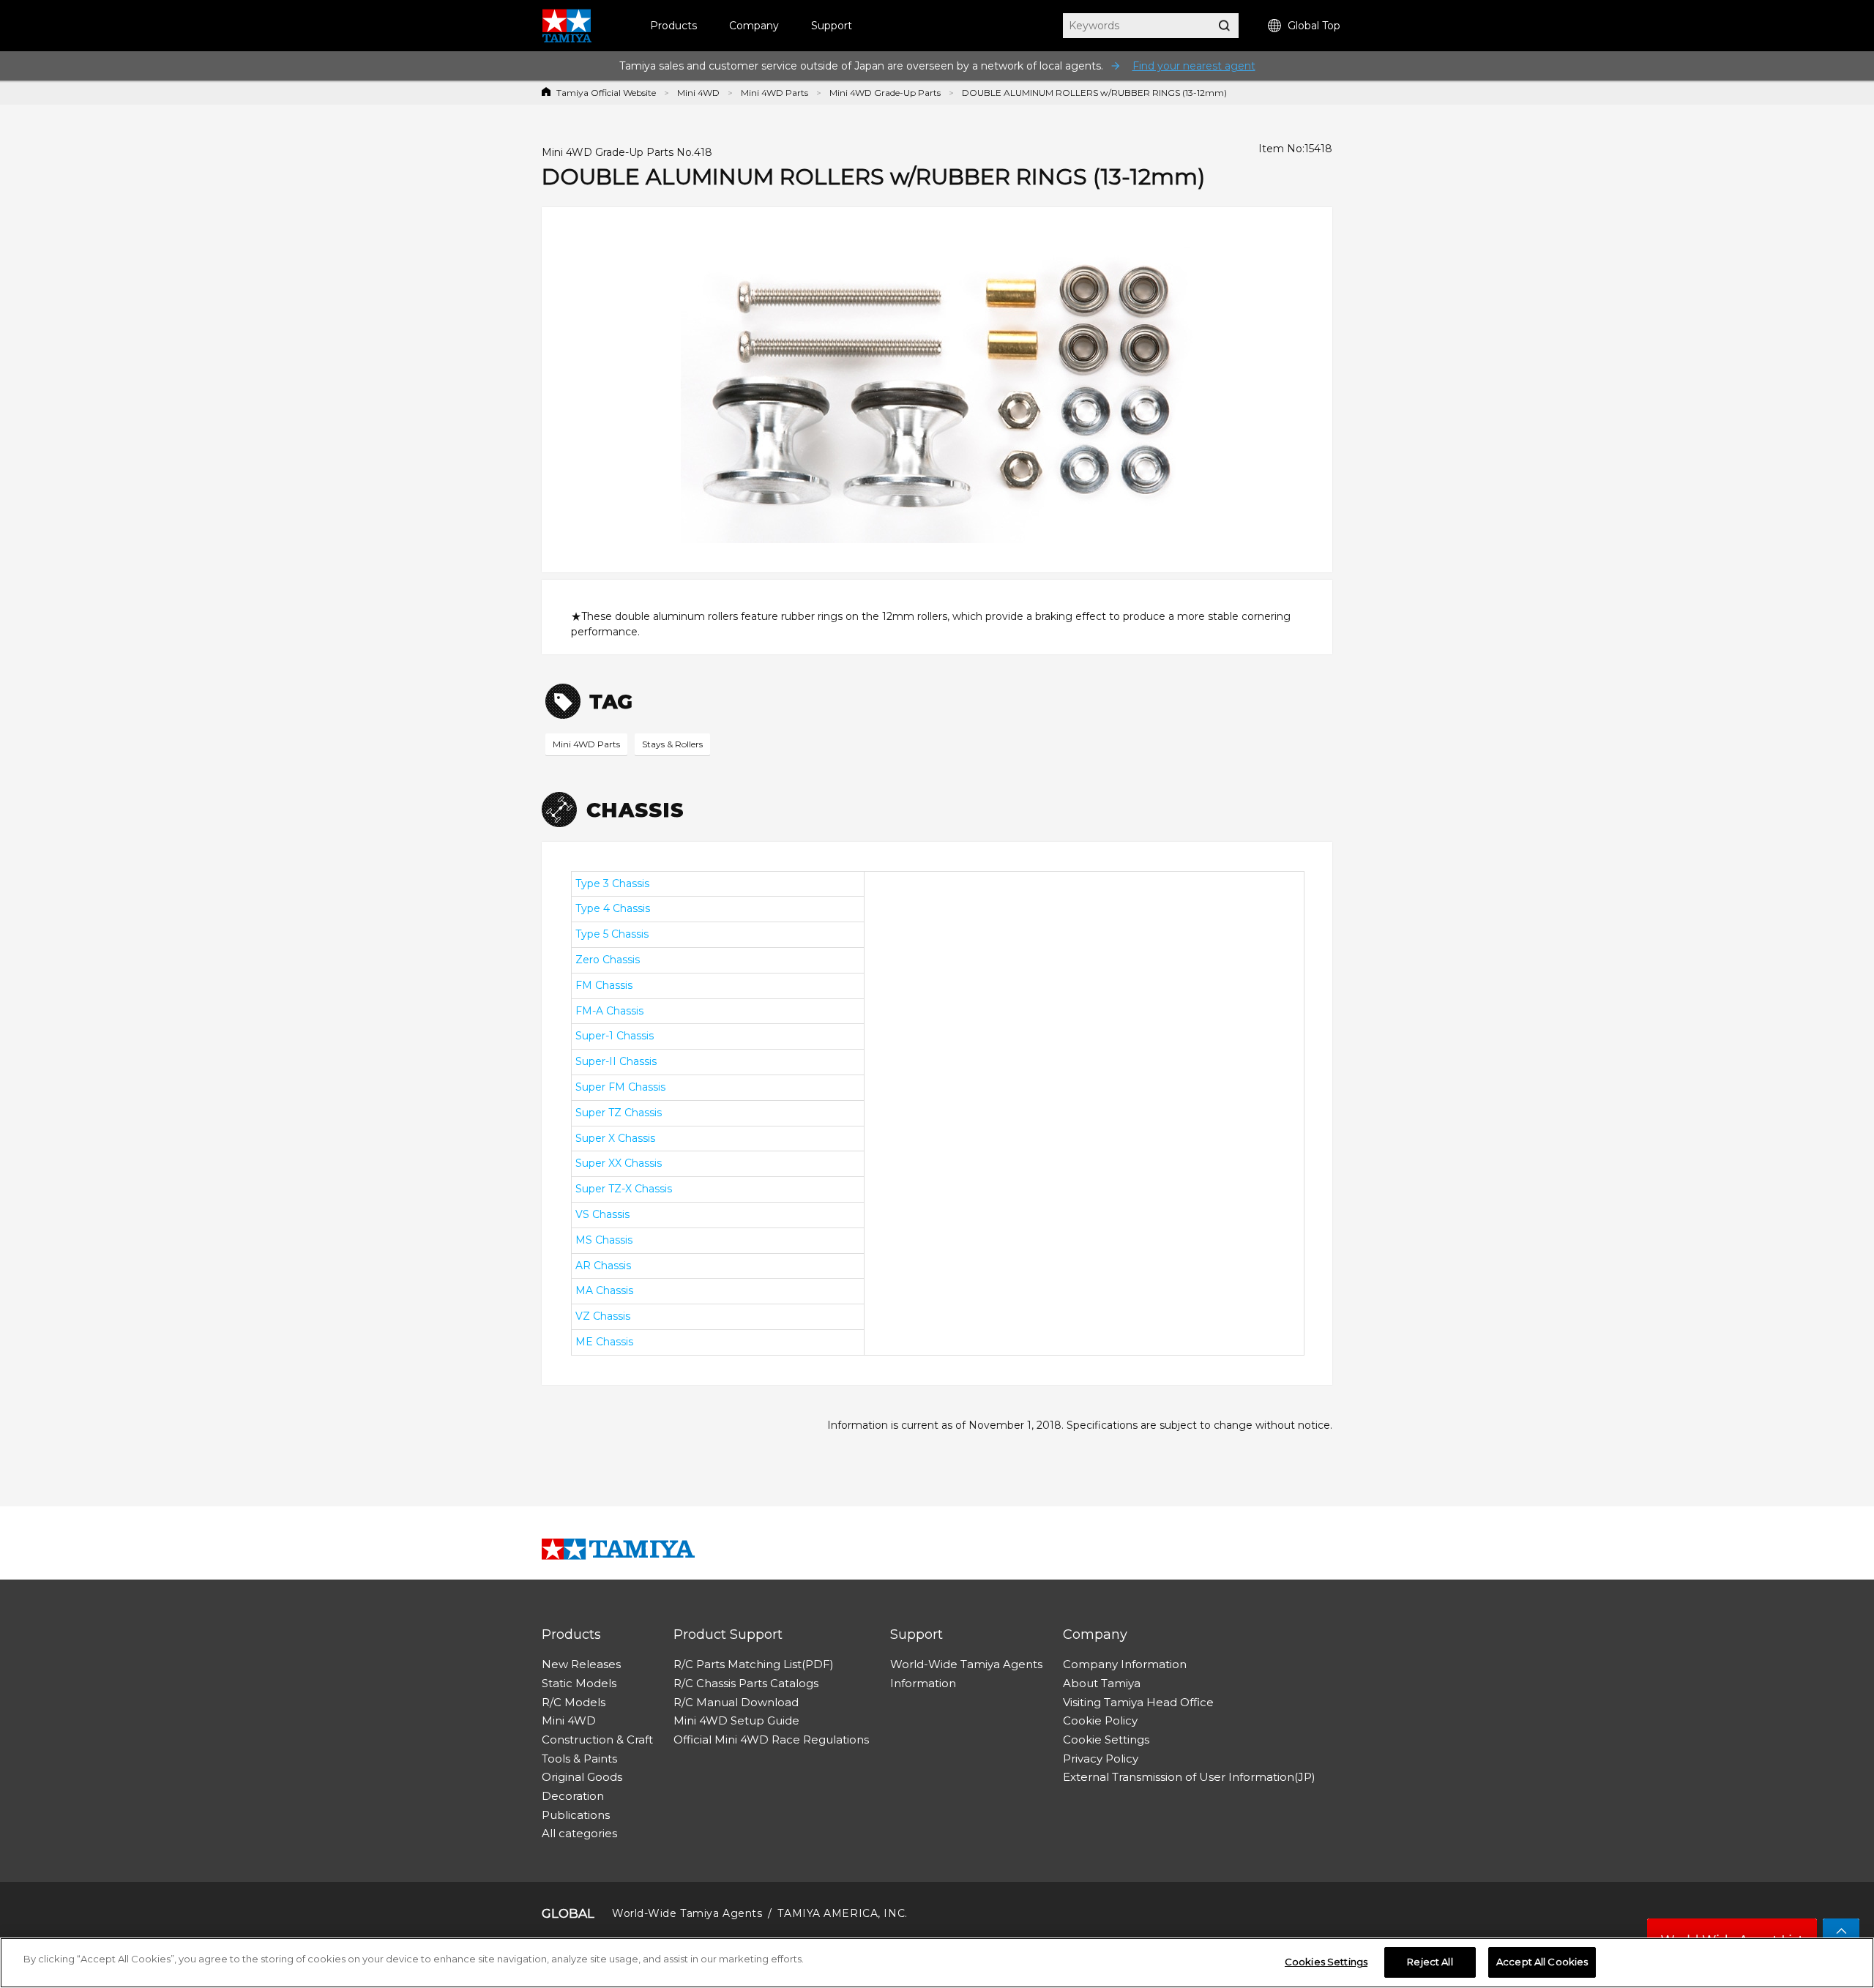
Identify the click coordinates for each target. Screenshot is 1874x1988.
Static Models (579, 1683)
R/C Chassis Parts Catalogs (746, 1683)
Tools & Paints (579, 1759)
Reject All (1430, 1962)
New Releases (581, 1664)
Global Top (1314, 26)
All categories (579, 1833)
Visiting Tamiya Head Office (1138, 1702)
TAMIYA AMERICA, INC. (842, 1913)
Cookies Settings (1326, 1962)
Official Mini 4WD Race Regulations (771, 1739)
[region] (937, 1963)
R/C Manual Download (736, 1702)
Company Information (1125, 1664)
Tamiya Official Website (606, 93)
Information (923, 1683)
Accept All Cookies (1542, 1962)
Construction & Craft (597, 1739)
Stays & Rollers (672, 744)
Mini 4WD (698, 93)
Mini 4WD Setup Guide (736, 1720)
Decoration (573, 1796)
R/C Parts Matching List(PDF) (754, 1664)
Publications (576, 1815)
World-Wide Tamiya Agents (966, 1664)
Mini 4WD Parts (774, 93)
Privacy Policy (1101, 1759)
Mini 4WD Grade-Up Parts (885, 93)
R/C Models (574, 1702)
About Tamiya (1102, 1683)
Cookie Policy (1100, 1720)
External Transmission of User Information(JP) (1189, 1777)
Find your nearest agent (1194, 66)
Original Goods (582, 1777)
